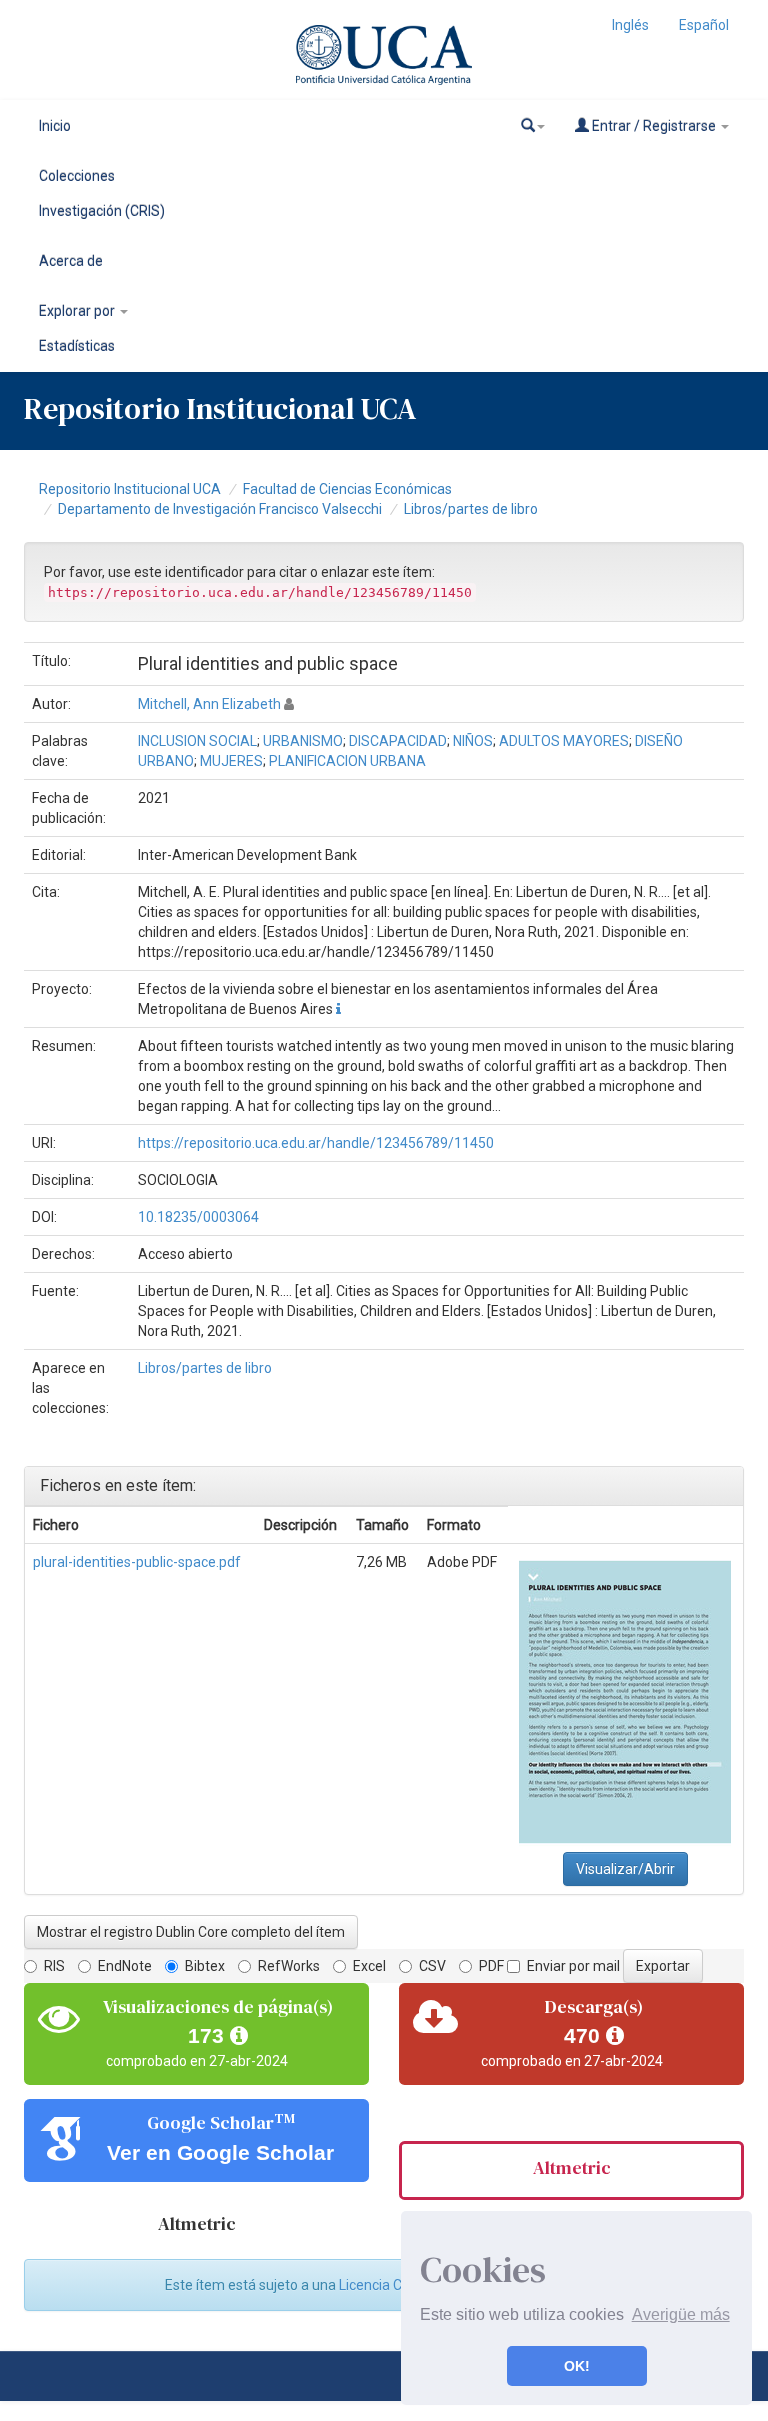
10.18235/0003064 (198, 1217)
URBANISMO (303, 741)
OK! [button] (577, 2366)
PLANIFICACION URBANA (347, 761)
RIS (54, 1966)
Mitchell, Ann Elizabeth (209, 704)
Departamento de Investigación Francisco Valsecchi (220, 509)
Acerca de (71, 261)
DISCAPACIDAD (398, 741)
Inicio (55, 126)
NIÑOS (473, 741)
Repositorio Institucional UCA (130, 489)
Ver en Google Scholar (220, 2152)
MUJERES (231, 761)
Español (704, 25)
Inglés (630, 25)
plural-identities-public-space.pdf (137, 1562)
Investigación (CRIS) (102, 211)
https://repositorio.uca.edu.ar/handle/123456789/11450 (316, 1143)
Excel (369, 1966)
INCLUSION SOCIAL (197, 741)
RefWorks (289, 1966)
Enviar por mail (573, 1966)
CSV (432, 1966)
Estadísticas (77, 346)
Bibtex (205, 1966)
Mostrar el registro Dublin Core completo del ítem (191, 1932)
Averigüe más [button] (681, 2314)
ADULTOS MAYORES (564, 741)
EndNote (125, 1966)
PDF (491, 1966)
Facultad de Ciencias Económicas (347, 489)
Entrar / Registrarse (654, 126)
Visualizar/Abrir (625, 1869)
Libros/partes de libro (471, 509)
